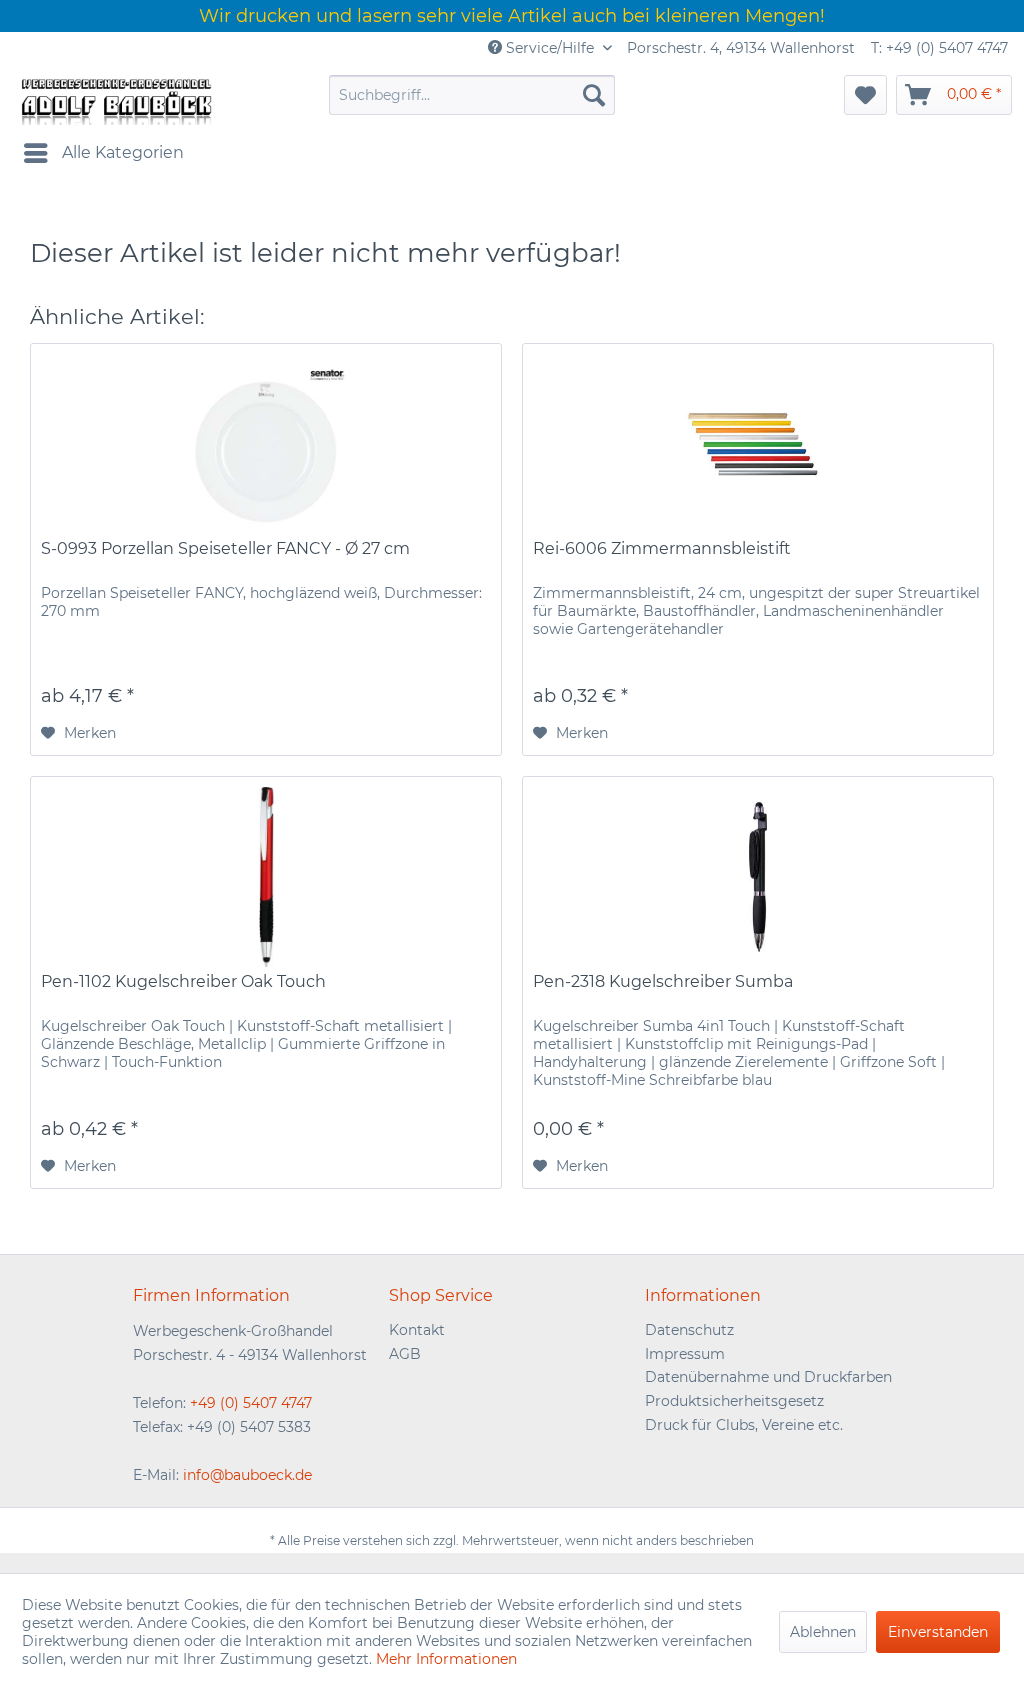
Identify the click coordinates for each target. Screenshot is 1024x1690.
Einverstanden (938, 1632)
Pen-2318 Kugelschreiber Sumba (663, 981)
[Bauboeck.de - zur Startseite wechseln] (115, 100)
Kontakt (417, 1330)
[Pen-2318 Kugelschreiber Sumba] (758, 877)
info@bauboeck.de (247, 1475)
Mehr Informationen (446, 1659)
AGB (405, 1354)
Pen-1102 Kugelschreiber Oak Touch (183, 981)
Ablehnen (823, 1632)
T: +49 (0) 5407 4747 (939, 48)
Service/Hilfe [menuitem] (550, 48)
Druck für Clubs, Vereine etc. (744, 1425)
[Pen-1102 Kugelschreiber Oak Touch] (266, 877)
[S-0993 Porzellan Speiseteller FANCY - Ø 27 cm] (266, 444)
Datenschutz (689, 1330)
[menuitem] (472, 95)
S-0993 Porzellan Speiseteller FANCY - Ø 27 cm (225, 548)
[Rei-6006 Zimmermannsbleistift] (758, 444)
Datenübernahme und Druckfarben (768, 1377)
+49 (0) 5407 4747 (251, 1403)
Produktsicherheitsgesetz (734, 1401)
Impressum (685, 1354)
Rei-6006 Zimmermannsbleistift (662, 548)
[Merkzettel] (865, 95)
